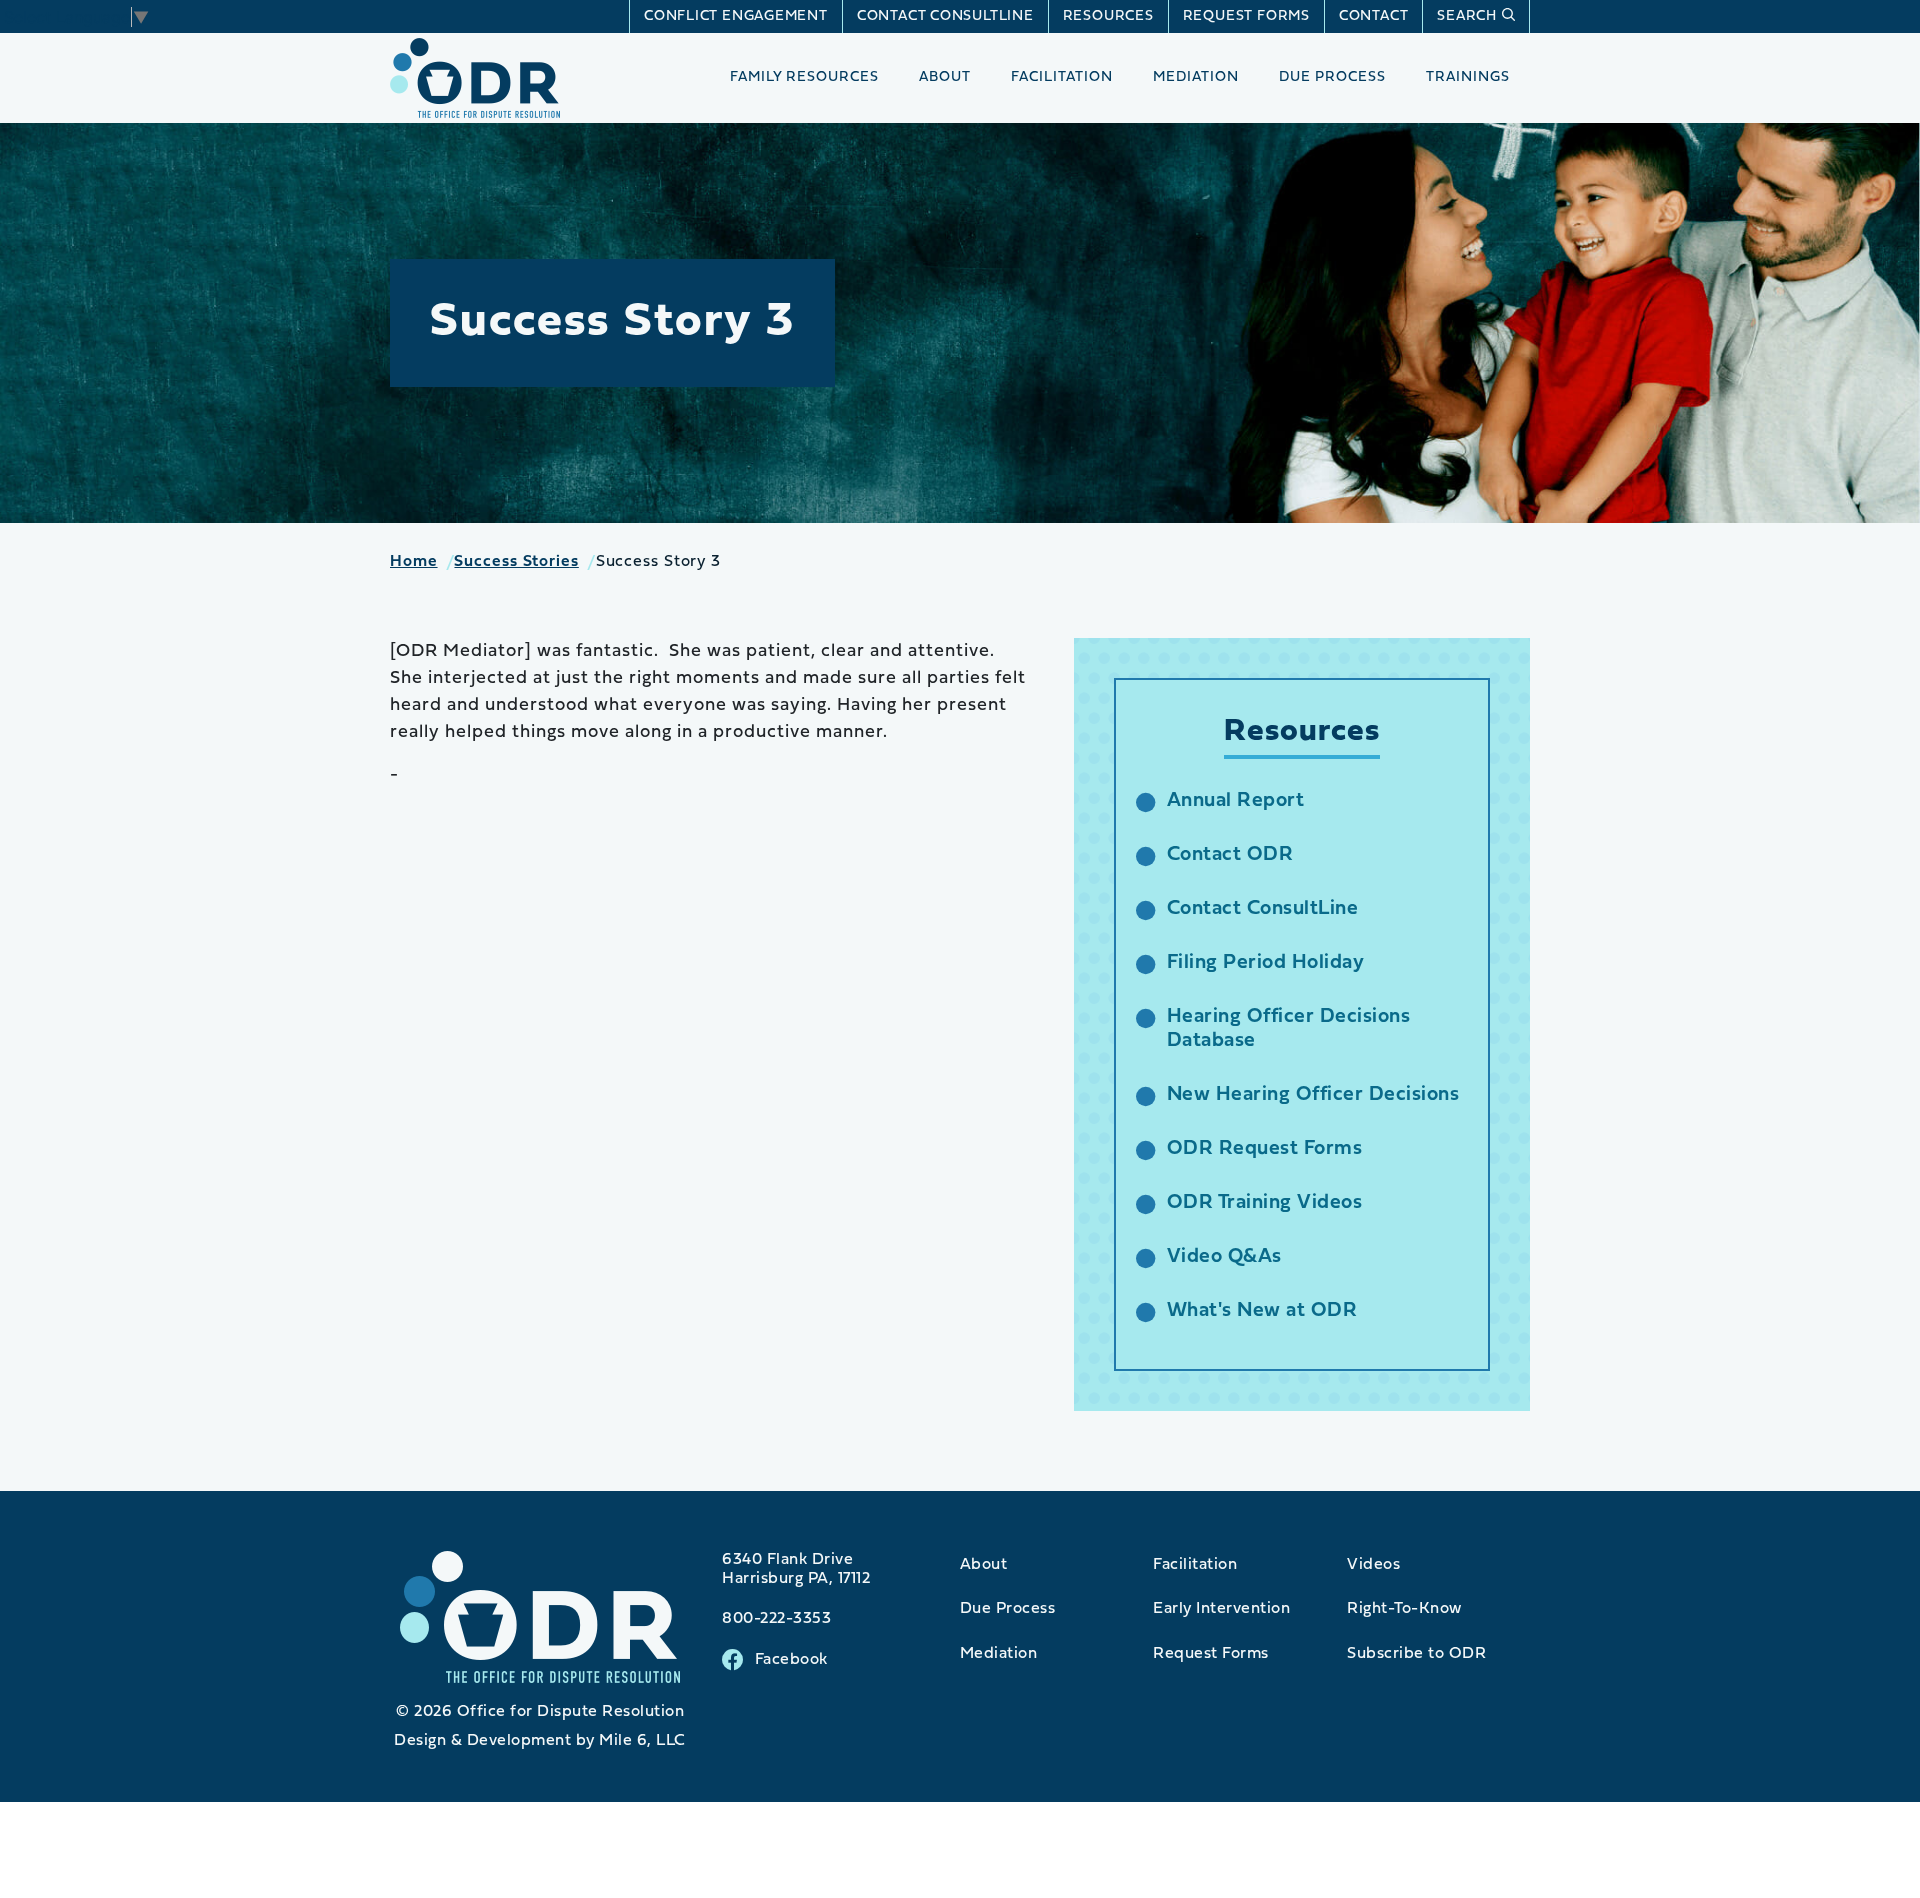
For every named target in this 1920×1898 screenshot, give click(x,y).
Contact (1373, 16)
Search (1467, 16)
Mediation (1196, 77)
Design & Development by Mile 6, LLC (540, 1741)
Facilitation (1062, 77)
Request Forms (1246, 16)
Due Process (1332, 77)
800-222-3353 (776, 1619)
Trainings (1468, 77)
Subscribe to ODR (1416, 1654)
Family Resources (804, 77)
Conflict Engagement (736, 16)
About (945, 77)
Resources (1108, 16)
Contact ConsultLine (945, 16)
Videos (1373, 1565)
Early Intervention (1221, 1609)
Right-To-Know (1404, 1609)
